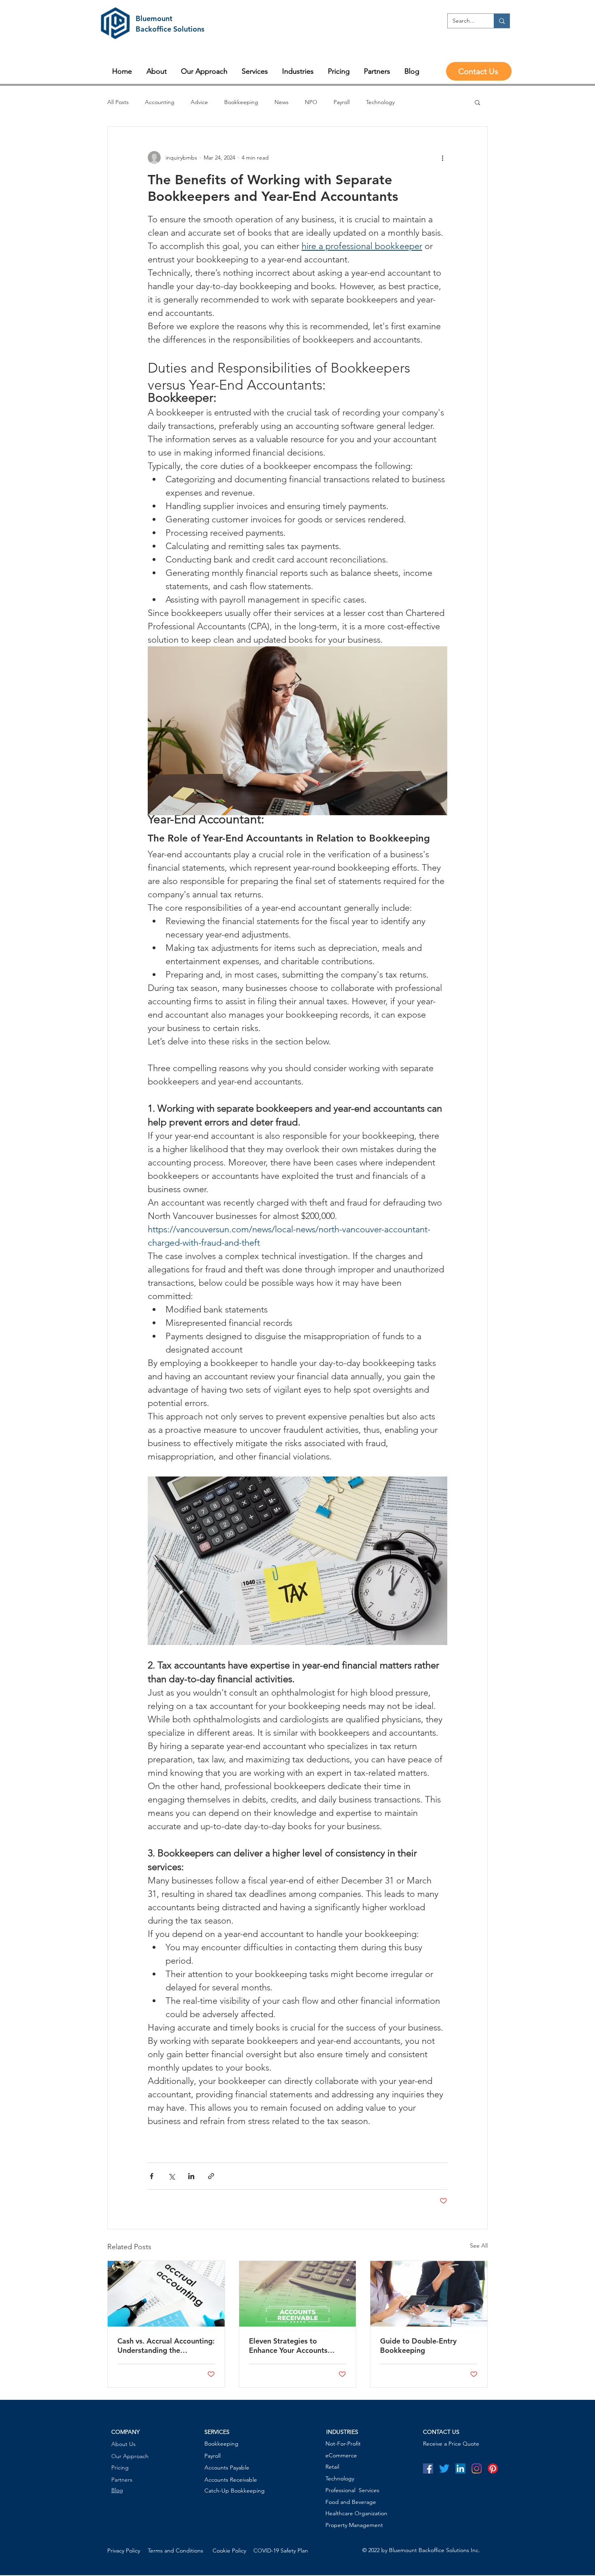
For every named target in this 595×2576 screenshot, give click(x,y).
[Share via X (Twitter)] (171, 2176)
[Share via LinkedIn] (191, 2176)
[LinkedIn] (460, 2468)
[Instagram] (477, 2468)
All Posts (118, 102)
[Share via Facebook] (152, 2176)
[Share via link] (211, 2176)
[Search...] (502, 21)
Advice (199, 102)
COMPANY (125, 2432)
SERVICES (217, 2432)
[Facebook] (428, 2468)
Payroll (342, 102)
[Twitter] (444, 2468)
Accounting (160, 102)
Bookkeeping (241, 102)
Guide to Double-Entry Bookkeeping (418, 2346)
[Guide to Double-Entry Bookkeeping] (429, 2294)
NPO (311, 102)
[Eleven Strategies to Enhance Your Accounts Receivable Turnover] (298, 2294)
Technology (380, 102)
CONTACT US (441, 2432)
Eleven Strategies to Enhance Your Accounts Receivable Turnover (288, 2346)
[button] (477, 102)
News (282, 102)
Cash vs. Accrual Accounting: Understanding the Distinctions (166, 2346)
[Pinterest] (493, 2468)
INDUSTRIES (342, 2432)
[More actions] (442, 158)
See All (479, 2246)
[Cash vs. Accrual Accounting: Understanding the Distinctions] (166, 2294)
